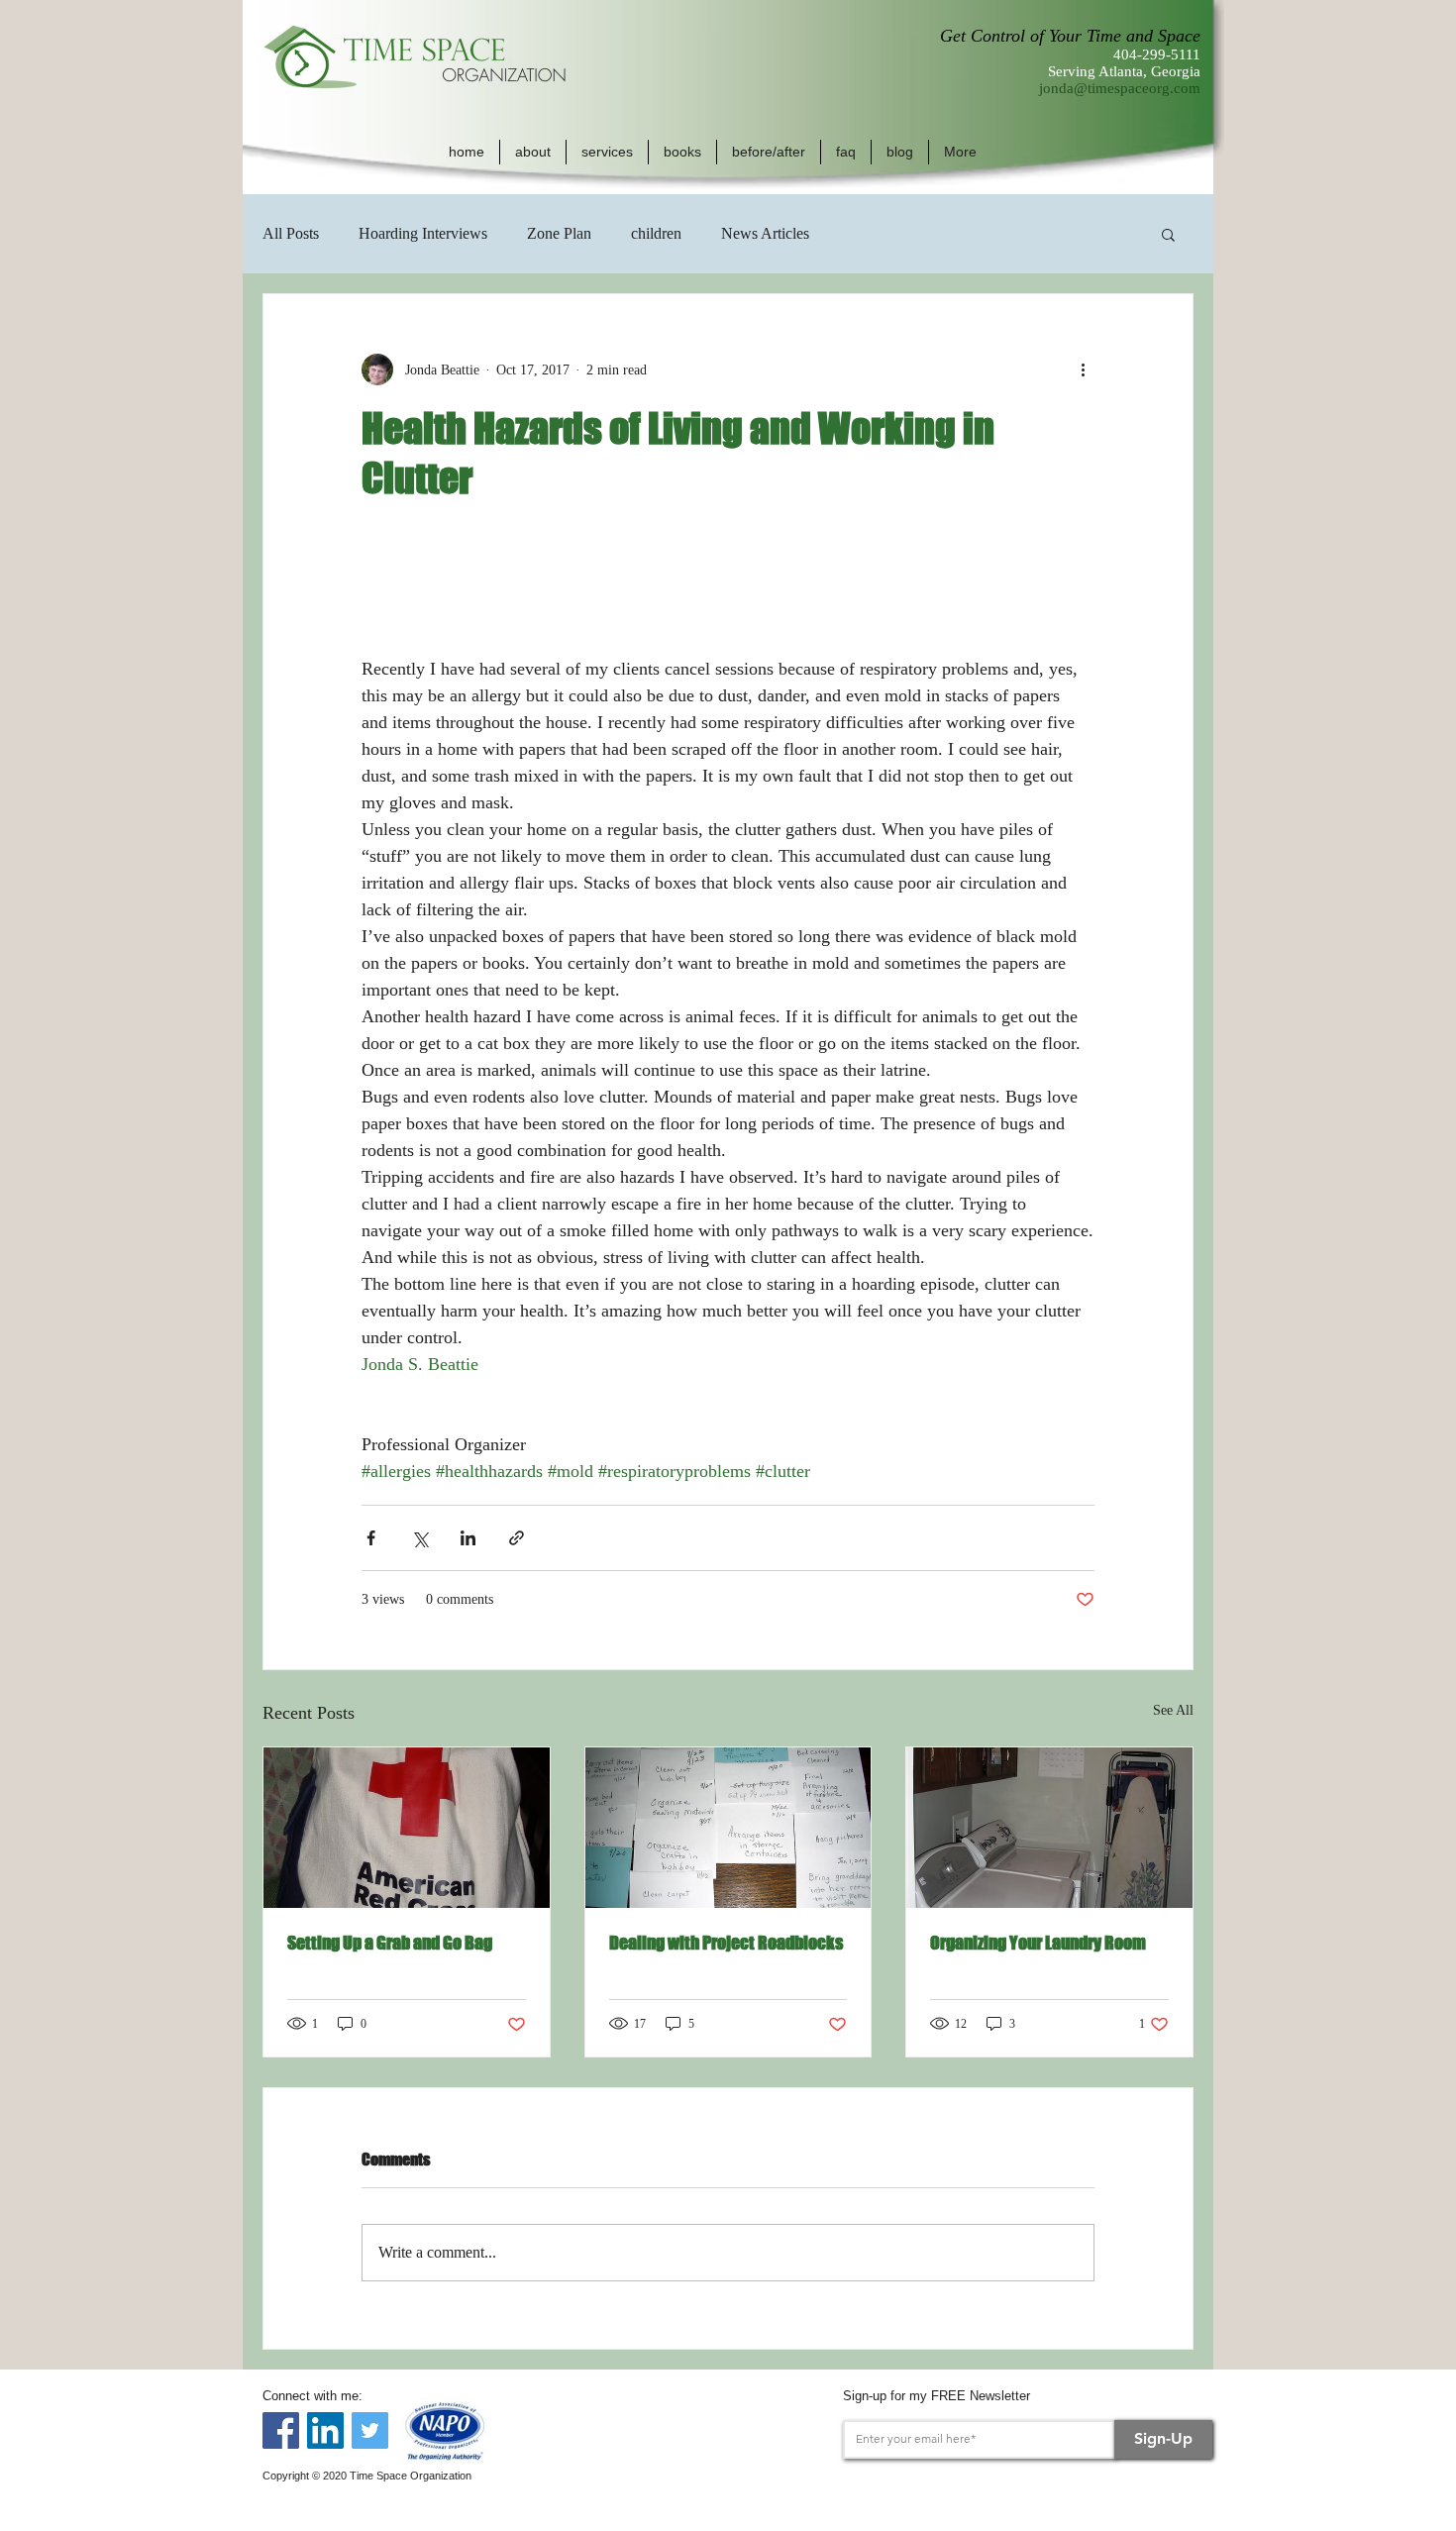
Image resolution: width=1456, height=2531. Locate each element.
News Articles (765, 233)
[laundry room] (1049, 1828)
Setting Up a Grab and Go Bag (390, 1943)
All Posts (291, 233)
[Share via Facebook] (371, 1538)
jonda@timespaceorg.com (1120, 88)
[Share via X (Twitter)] (419, 1538)
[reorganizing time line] (728, 1828)
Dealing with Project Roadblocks (726, 1943)
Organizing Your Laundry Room (1038, 1943)
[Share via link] (517, 1538)
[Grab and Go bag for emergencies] (407, 1828)
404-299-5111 (1157, 54)
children (656, 233)
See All (1173, 1710)
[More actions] (1083, 369)
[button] (533, 152)
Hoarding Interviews (423, 233)
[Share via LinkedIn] (468, 1538)
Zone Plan (559, 233)
